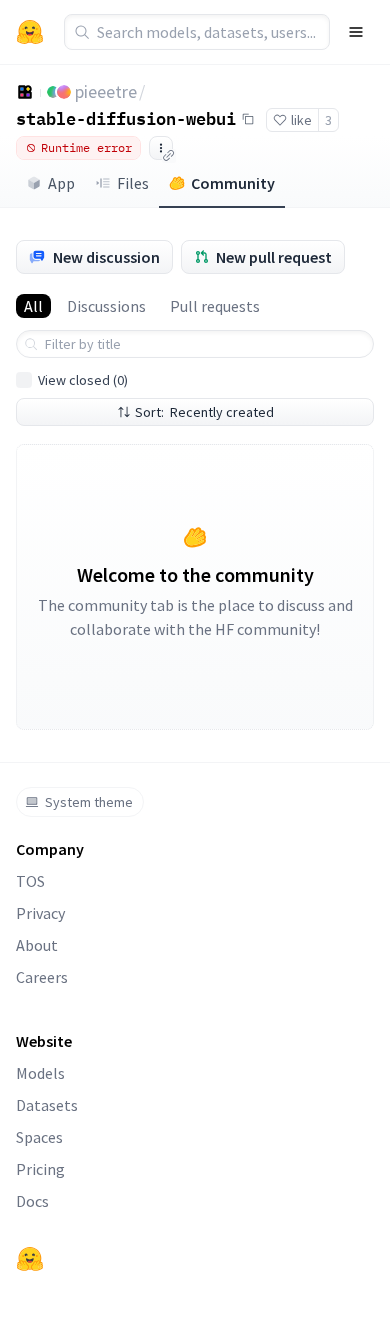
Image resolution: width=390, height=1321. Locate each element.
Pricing (40, 1169)
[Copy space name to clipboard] (248, 119)
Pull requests (215, 306)
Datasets (47, 1105)
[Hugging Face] (30, 1259)
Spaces (39, 1137)
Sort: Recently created (204, 412)
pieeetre (106, 91)
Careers (42, 977)
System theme (89, 802)
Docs (32, 1201)
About (37, 945)
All (33, 306)
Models (40, 1073)
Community (233, 183)
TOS (30, 881)
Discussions (106, 306)
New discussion (106, 257)
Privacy (40, 913)
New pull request (274, 257)
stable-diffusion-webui (126, 118)
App (61, 183)
